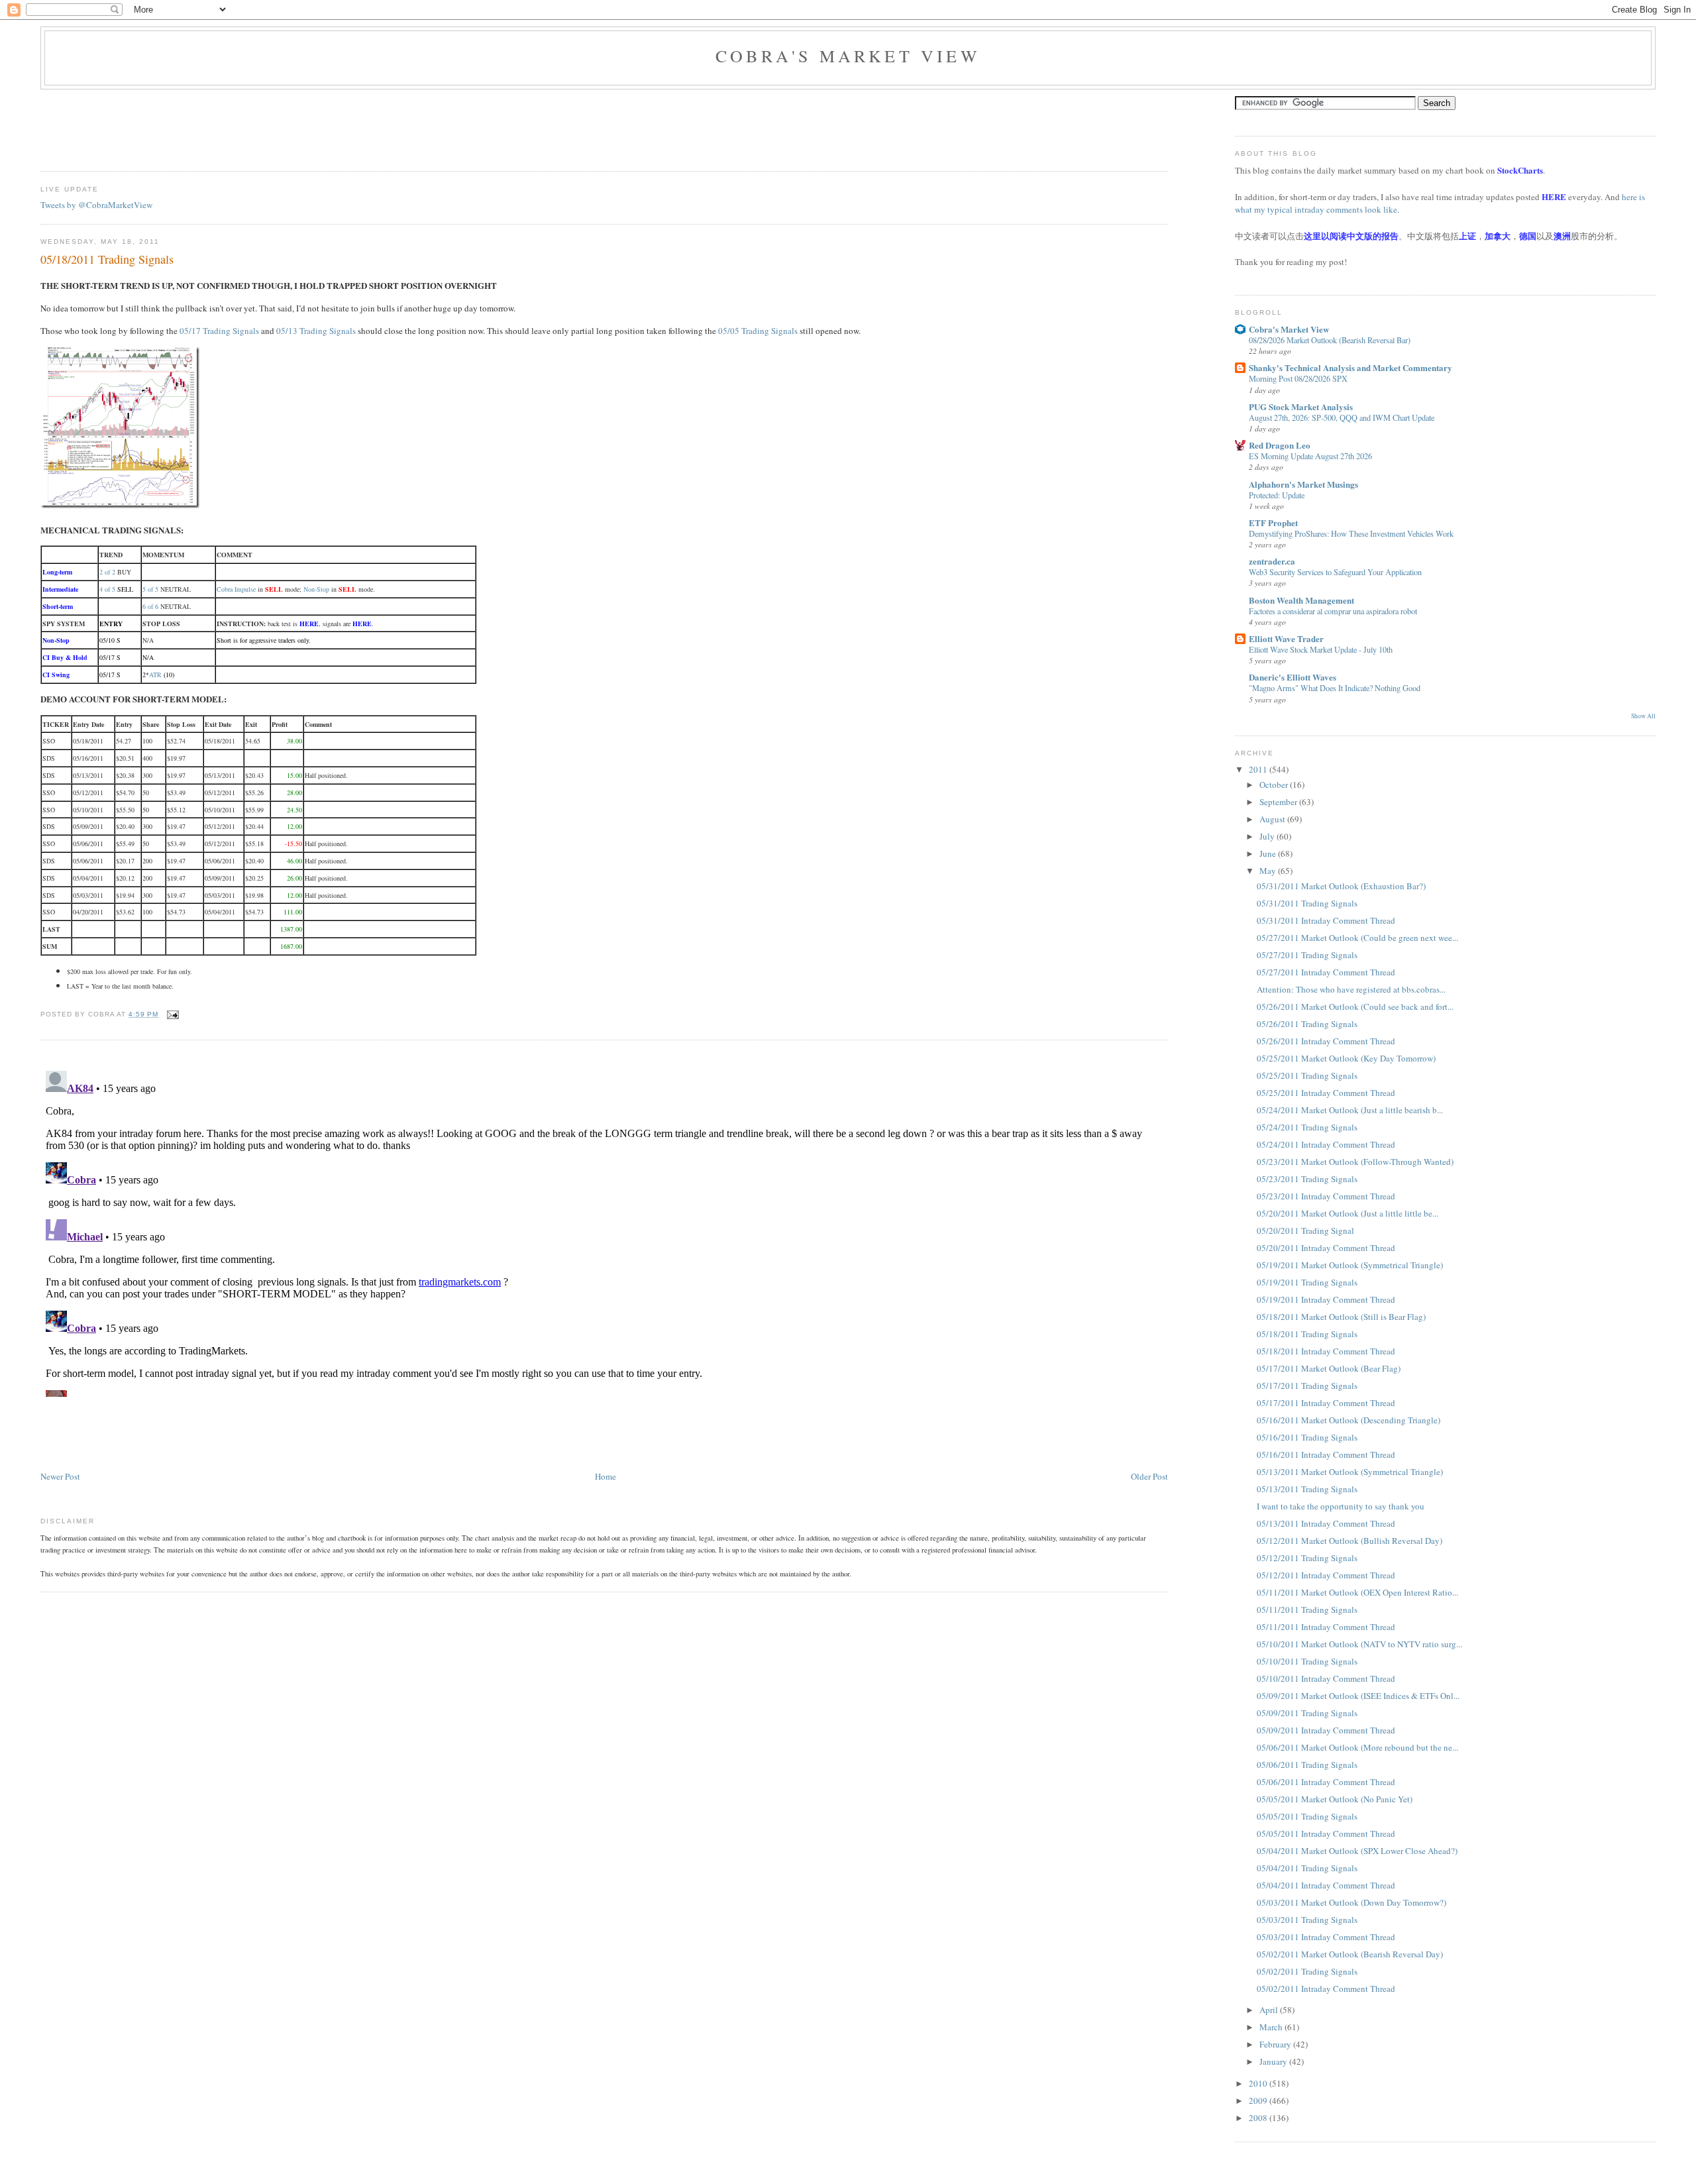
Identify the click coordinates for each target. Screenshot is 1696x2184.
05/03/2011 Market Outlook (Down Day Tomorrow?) (1351, 1902)
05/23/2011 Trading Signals (1307, 1179)
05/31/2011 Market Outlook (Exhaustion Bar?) (1341, 886)
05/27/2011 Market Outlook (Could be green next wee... (1357, 938)
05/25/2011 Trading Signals (1307, 1075)
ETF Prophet (1273, 522)
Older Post (1149, 1476)
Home (606, 1476)
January (1274, 2061)
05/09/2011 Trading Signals (1307, 1713)
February (1276, 2044)
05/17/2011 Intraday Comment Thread (1326, 1403)
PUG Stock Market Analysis (1301, 407)
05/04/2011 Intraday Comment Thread (1326, 1885)
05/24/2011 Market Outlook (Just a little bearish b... (1350, 1110)
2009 (1259, 2101)
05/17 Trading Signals (219, 331)
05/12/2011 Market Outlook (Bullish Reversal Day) (1350, 1541)
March (1272, 2027)
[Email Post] (171, 1014)
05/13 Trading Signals (316, 331)
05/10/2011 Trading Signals (1307, 1661)
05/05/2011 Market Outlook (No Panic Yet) (1335, 1799)
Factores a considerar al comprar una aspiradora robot (1333, 611)
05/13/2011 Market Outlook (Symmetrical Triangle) (1350, 1472)
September (1279, 802)
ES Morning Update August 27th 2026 (1310, 456)
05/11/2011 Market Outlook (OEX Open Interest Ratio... (1357, 1592)
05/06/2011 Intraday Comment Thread (1326, 1782)
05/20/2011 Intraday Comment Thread (1326, 1248)
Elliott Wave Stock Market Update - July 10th (1321, 649)
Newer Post (60, 1476)
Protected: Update (1277, 495)
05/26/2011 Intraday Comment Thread (1326, 1041)
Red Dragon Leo (1280, 445)
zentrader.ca (1272, 561)
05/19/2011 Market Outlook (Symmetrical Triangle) (1350, 1265)
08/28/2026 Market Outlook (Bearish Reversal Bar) (1330, 340)
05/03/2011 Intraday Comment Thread (1326, 1937)
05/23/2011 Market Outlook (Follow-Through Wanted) (1355, 1162)
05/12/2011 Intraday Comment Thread (1326, 1575)
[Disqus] (604, 1231)
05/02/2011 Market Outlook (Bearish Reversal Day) (1350, 1954)
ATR (155, 675)
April (1270, 2010)
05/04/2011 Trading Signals (1307, 1868)
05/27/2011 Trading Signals (1307, 955)
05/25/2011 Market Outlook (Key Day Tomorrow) (1346, 1058)
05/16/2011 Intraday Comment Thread (1326, 1454)
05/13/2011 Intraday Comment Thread (1326, 1523)
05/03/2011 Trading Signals (1307, 1920)
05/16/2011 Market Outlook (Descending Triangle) (1349, 1420)
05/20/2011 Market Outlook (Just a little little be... (1348, 1213)
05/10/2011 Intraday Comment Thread (1326, 1678)
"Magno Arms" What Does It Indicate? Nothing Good (1335, 688)
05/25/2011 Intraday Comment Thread (1326, 1093)
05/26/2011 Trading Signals (1307, 1024)
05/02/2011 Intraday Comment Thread (1326, 1989)
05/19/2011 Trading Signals (1307, 1282)
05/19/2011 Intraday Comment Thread (1326, 1299)
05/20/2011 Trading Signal (1305, 1230)
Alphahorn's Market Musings (1303, 484)
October (1275, 785)
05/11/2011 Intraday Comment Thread (1326, 1627)
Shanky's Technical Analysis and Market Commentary (1351, 367)
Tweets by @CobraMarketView (96, 205)
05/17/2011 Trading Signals (1307, 1386)
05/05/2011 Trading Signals (1307, 1816)
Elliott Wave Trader (1286, 638)
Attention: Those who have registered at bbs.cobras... (1351, 989)
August (1273, 819)
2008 (1259, 2118)
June (1269, 853)
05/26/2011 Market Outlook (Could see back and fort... (1355, 1007)
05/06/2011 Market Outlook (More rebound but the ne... (1357, 1747)
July (1268, 836)
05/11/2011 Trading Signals (1307, 1610)
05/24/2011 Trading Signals (1307, 1127)
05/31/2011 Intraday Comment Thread (1326, 920)
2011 (1259, 769)
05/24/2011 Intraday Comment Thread (1326, 1144)
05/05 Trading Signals (758, 331)
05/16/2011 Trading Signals (1307, 1437)
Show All (1643, 716)
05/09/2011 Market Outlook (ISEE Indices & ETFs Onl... (1358, 1696)
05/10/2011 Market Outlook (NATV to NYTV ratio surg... (1359, 1644)
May (1269, 871)
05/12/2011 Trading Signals (1307, 1558)
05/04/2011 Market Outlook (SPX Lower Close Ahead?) (1357, 1851)
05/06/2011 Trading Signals (1307, 1765)
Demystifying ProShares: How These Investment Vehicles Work (1351, 533)
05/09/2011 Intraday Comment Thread (1326, 1730)
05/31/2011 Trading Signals (1307, 903)
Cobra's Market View (848, 56)
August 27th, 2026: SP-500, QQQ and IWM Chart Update (1342, 417)
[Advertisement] (282, 126)
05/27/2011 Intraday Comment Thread (1326, 972)
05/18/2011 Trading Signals (107, 259)
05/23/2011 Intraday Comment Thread (1326, 1196)
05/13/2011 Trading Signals (1307, 1489)
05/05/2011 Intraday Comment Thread (1326, 1833)
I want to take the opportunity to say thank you (1341, 1506)
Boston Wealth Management (1301, 600)
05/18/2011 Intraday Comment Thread (1326, 1351)
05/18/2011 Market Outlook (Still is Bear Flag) (1341, 1317)
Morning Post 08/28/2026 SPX (1298, 378)
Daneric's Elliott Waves (1293, 677)
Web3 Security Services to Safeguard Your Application (1335, 572)
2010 (1259, 2083)
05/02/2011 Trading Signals (1307, 1971)
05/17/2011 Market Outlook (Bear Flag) (1329, 1368)
